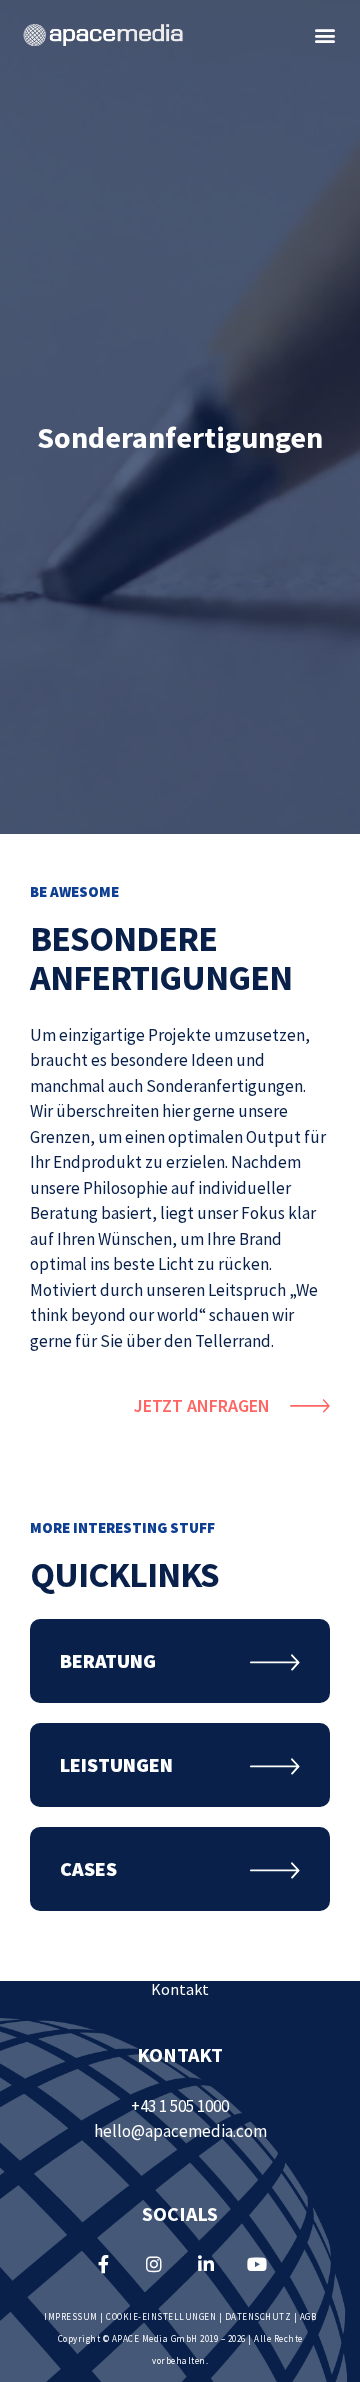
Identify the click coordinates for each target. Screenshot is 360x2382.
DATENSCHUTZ (258, 2316)
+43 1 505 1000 (180, 2106)
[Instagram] (154, 2264)
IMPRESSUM (71, 2316)
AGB (308, 2316)
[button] (325, 35)
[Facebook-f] (103, 2264)
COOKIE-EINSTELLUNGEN (161, 2316)
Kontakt (180, 1989)
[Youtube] (256, 2264)
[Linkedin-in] (205, 2264)
